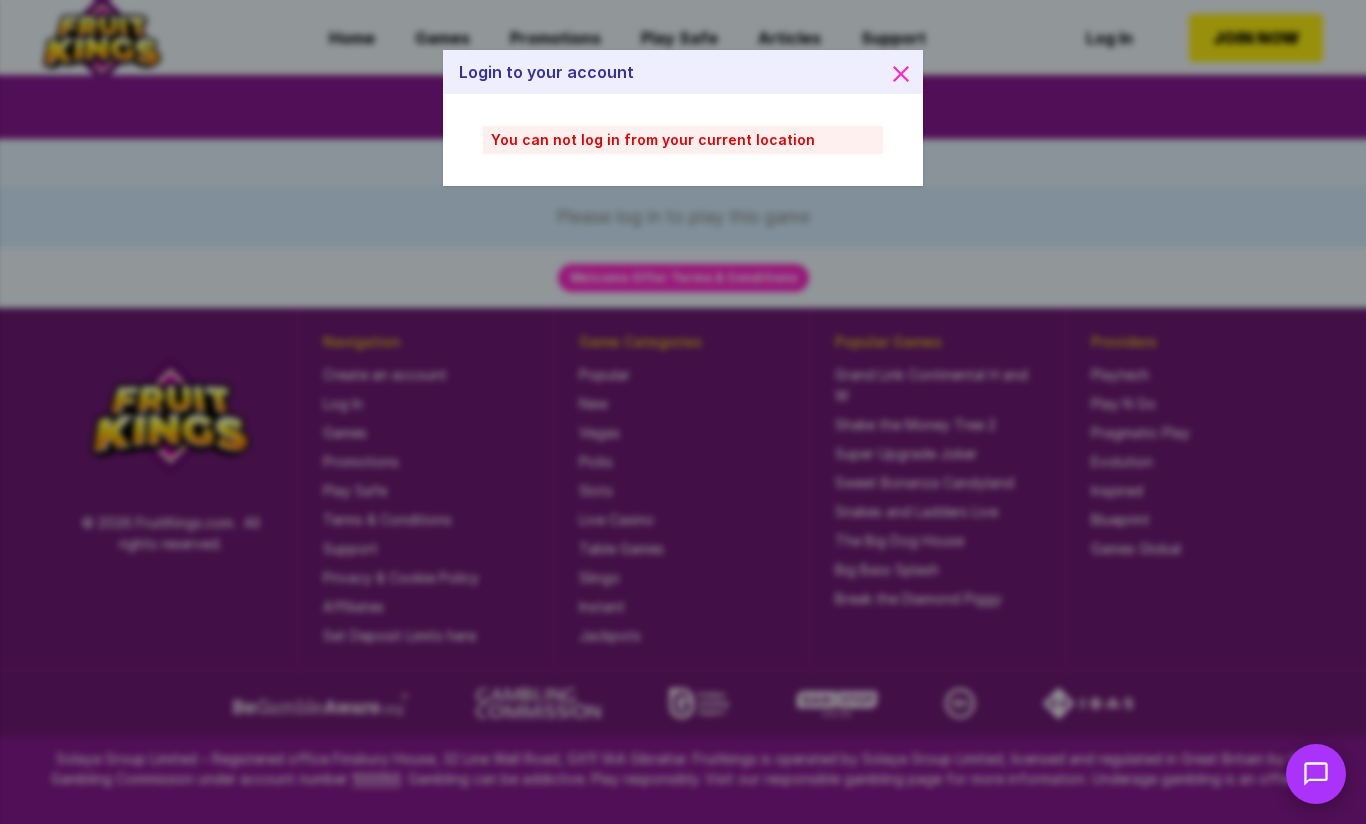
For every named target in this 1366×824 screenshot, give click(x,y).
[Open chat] (1316, 774)
